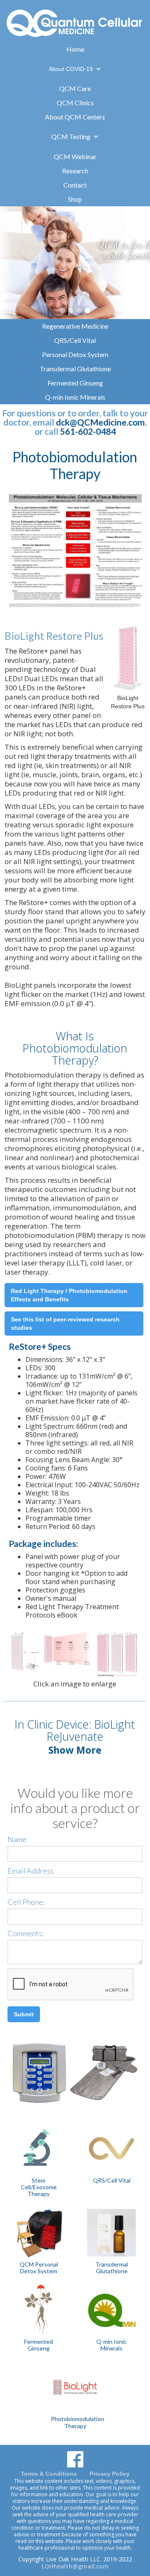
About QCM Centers (75, 117)
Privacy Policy (110, 2474)
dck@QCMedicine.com (100, 422)
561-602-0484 (88, 431)
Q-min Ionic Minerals (75, 397)
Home (75, 49)
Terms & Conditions (49, 2474)
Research (75, 171)
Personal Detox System (75, 354)
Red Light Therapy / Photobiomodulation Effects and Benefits (69, 1295)
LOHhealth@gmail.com (75, 2566)
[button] (75, 69)
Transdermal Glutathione (75, 369)
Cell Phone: (26, 1902)
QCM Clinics (75, 103)
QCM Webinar (75, 156)
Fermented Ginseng (75, 383)
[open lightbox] (75, 558)
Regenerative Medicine (75, 326)
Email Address (31, 1871)
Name (17, 1839)
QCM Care (75, 88)
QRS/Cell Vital (75, 340)
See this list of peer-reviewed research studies (65, 1323)
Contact (75, 185)
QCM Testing (71, 136)
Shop (75, 199)
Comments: (26, 1933)
